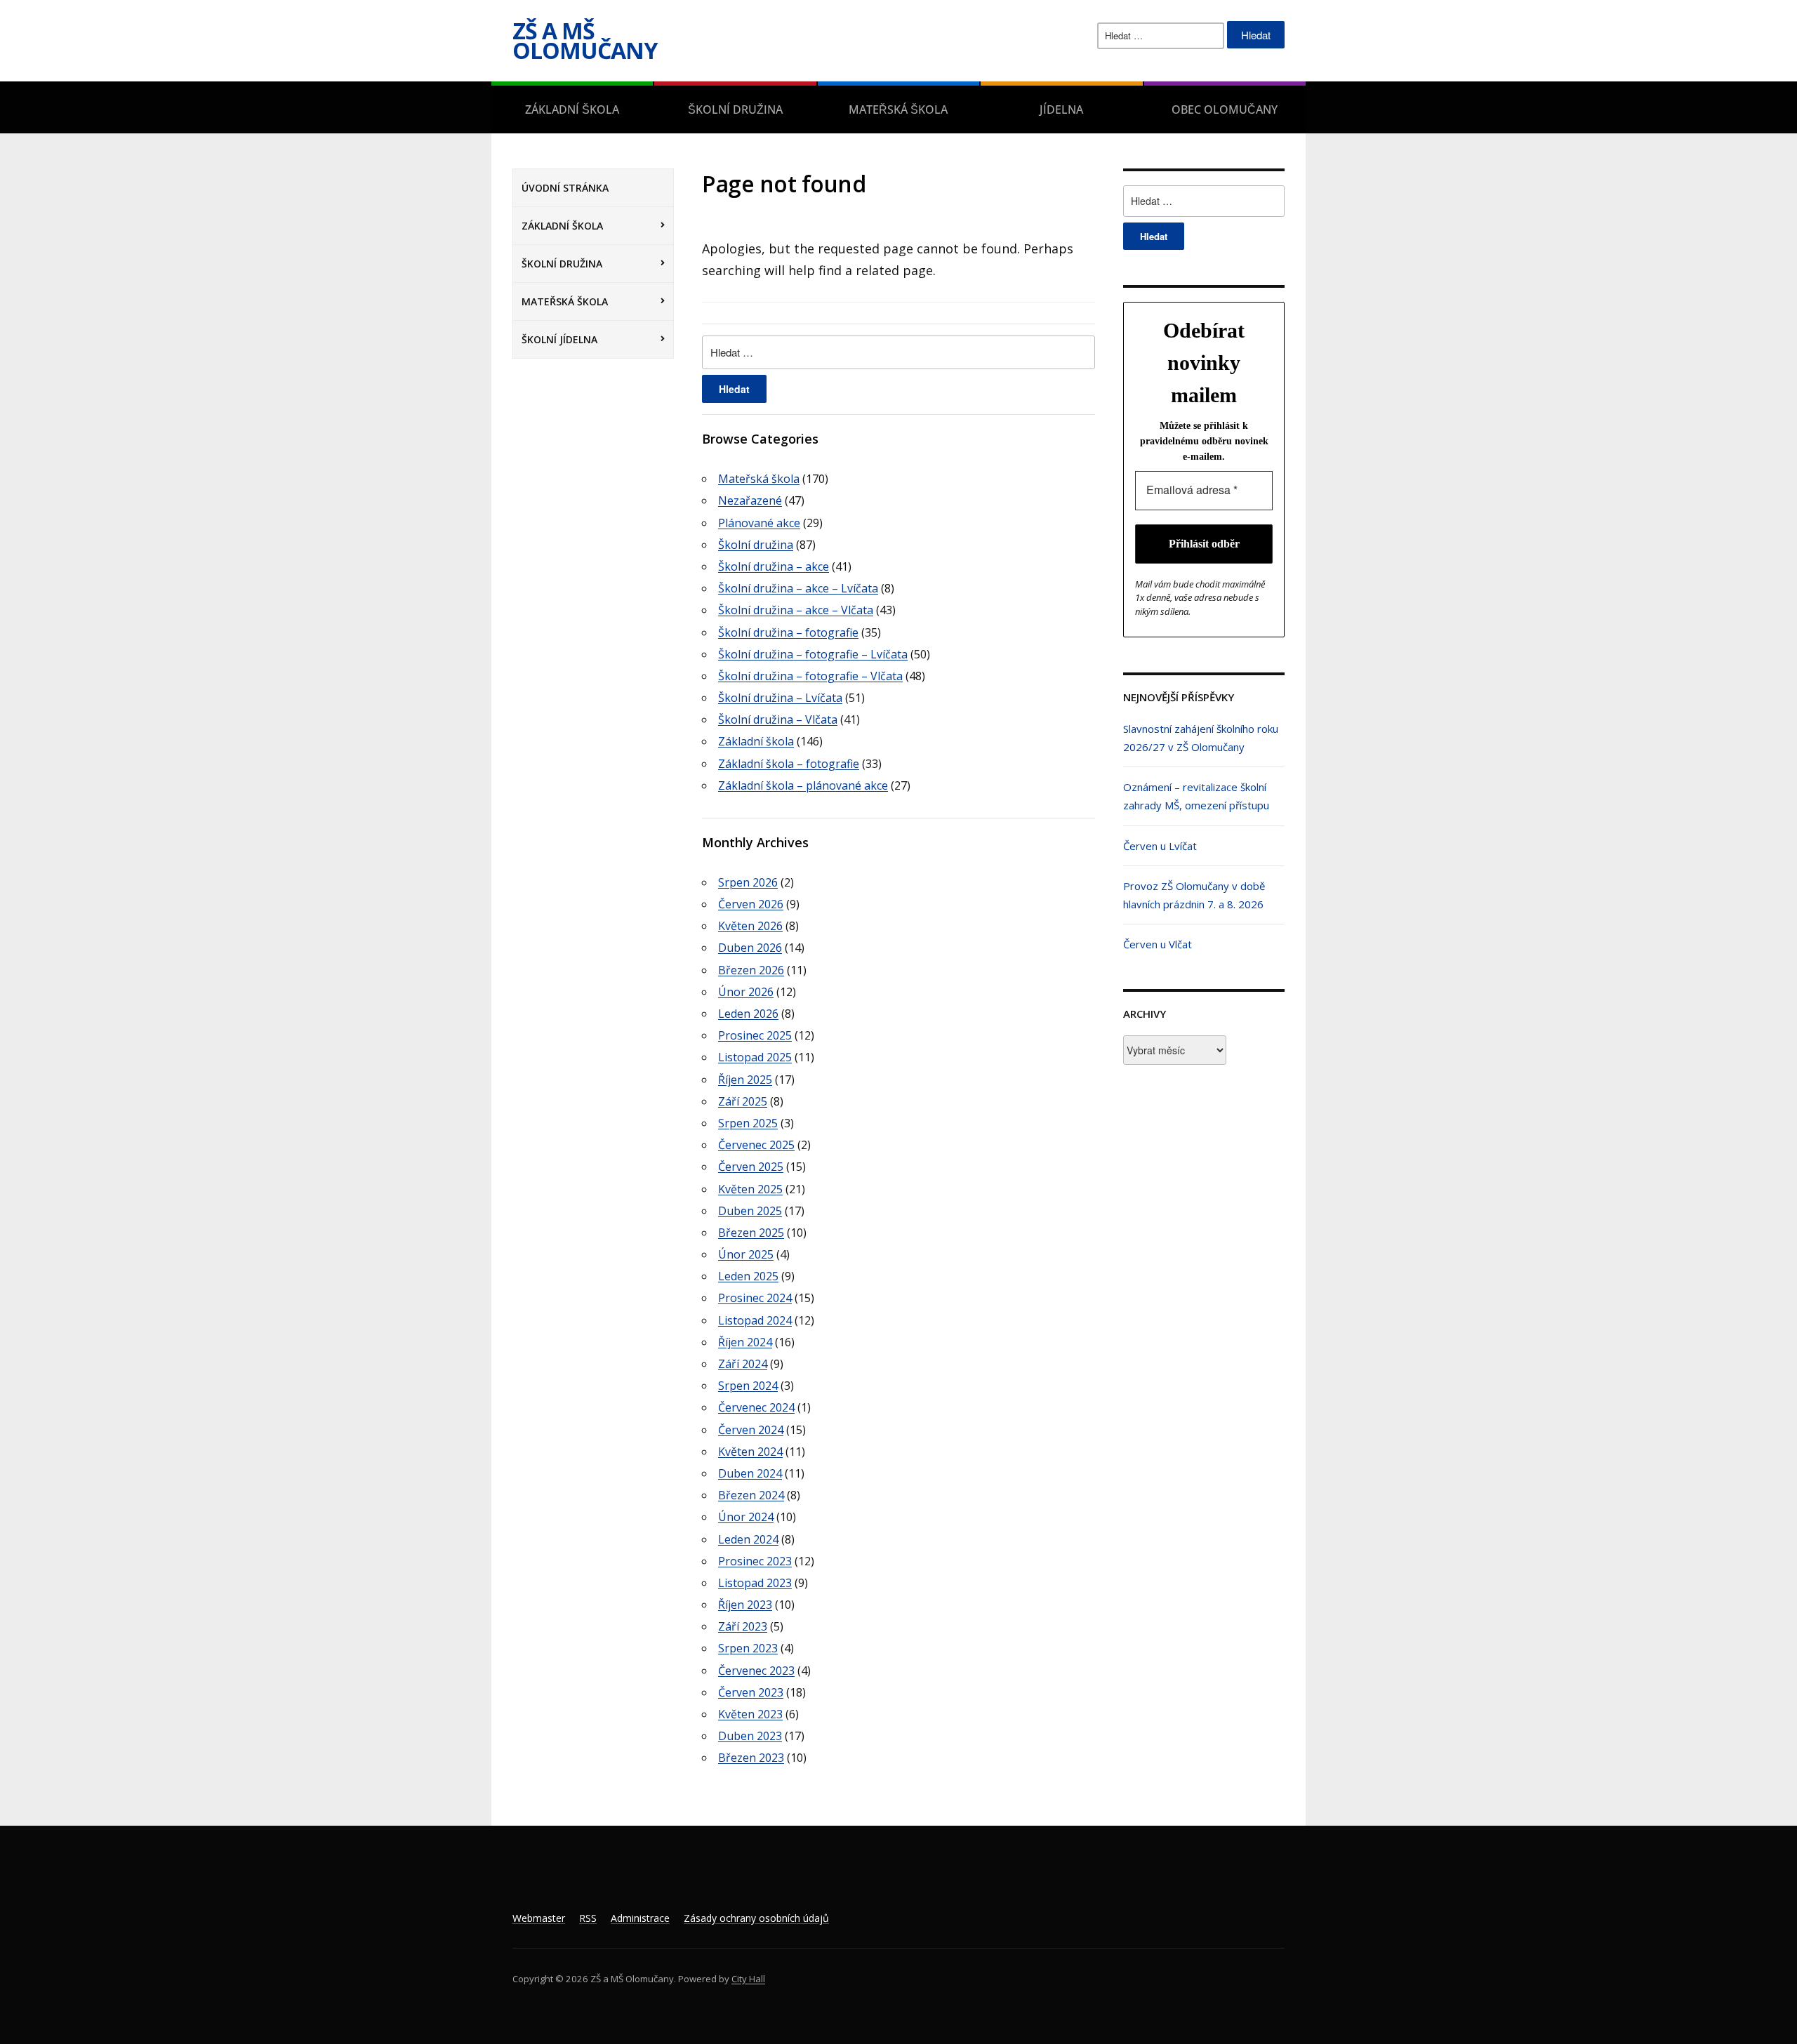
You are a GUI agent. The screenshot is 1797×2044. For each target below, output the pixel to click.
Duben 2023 (750, 1736)
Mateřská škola (898, 109)
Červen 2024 (751, 1430)
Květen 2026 (750, 926)
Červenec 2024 (756, 1407)
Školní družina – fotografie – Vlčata (810, 676)
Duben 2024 (750, 1473)
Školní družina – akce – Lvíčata (798, 588)
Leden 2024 (748, 1539)
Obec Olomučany (1225, 109)
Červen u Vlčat (1158, 944)
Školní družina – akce (774, 566)
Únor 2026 (746, 992)
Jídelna (1061, 109)
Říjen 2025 (745, 1080)
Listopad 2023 (755, 1583)
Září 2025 (743, 1101)
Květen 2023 (750, 1714)
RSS (588, 1918)
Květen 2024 (750, 1452)
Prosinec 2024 (755, 1298)
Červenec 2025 (756, 1145)
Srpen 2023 (748, 1648)
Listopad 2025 (755, 1057)
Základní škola (572, 109)
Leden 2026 (748, 1014)
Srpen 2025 (748, 1123)
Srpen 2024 (748, 1386)
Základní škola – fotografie (789, 764)
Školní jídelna (559, 339)
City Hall (748, 1979)
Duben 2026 (750, 948)
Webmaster (539, 1918)
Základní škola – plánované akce (803, 785)
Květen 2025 (750, 1189)
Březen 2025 (751, 1233)
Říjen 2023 (745, 1605)
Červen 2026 (751, 904)
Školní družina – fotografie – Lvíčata (813, 654)
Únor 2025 (746, 1254)
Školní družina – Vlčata (778, 719)
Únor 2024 (746, 1517)
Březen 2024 (751, 1495)
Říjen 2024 (745, 1342)
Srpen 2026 (748, 882)
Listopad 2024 (755, 1320)
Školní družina (735, 109)
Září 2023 (743, 1626)
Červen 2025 (751, 1167)
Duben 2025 (750, 1211)
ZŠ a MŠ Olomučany (585, 40)
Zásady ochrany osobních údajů (756, 1918)
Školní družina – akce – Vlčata (796, 610)
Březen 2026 (751, 970)
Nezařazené (750, 500)
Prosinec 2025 (755, 1035)
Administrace (640, 1918)
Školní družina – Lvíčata (780, 698)
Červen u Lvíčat (1160, 846)
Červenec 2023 (756, 1671)
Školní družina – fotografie (788, 632)
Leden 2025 (748, 1276)
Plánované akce (759, 523)
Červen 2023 (751, 1692)
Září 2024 (743, 1364)
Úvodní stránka (565, 188)
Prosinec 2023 (755, 1561)
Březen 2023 (751, 1758)
